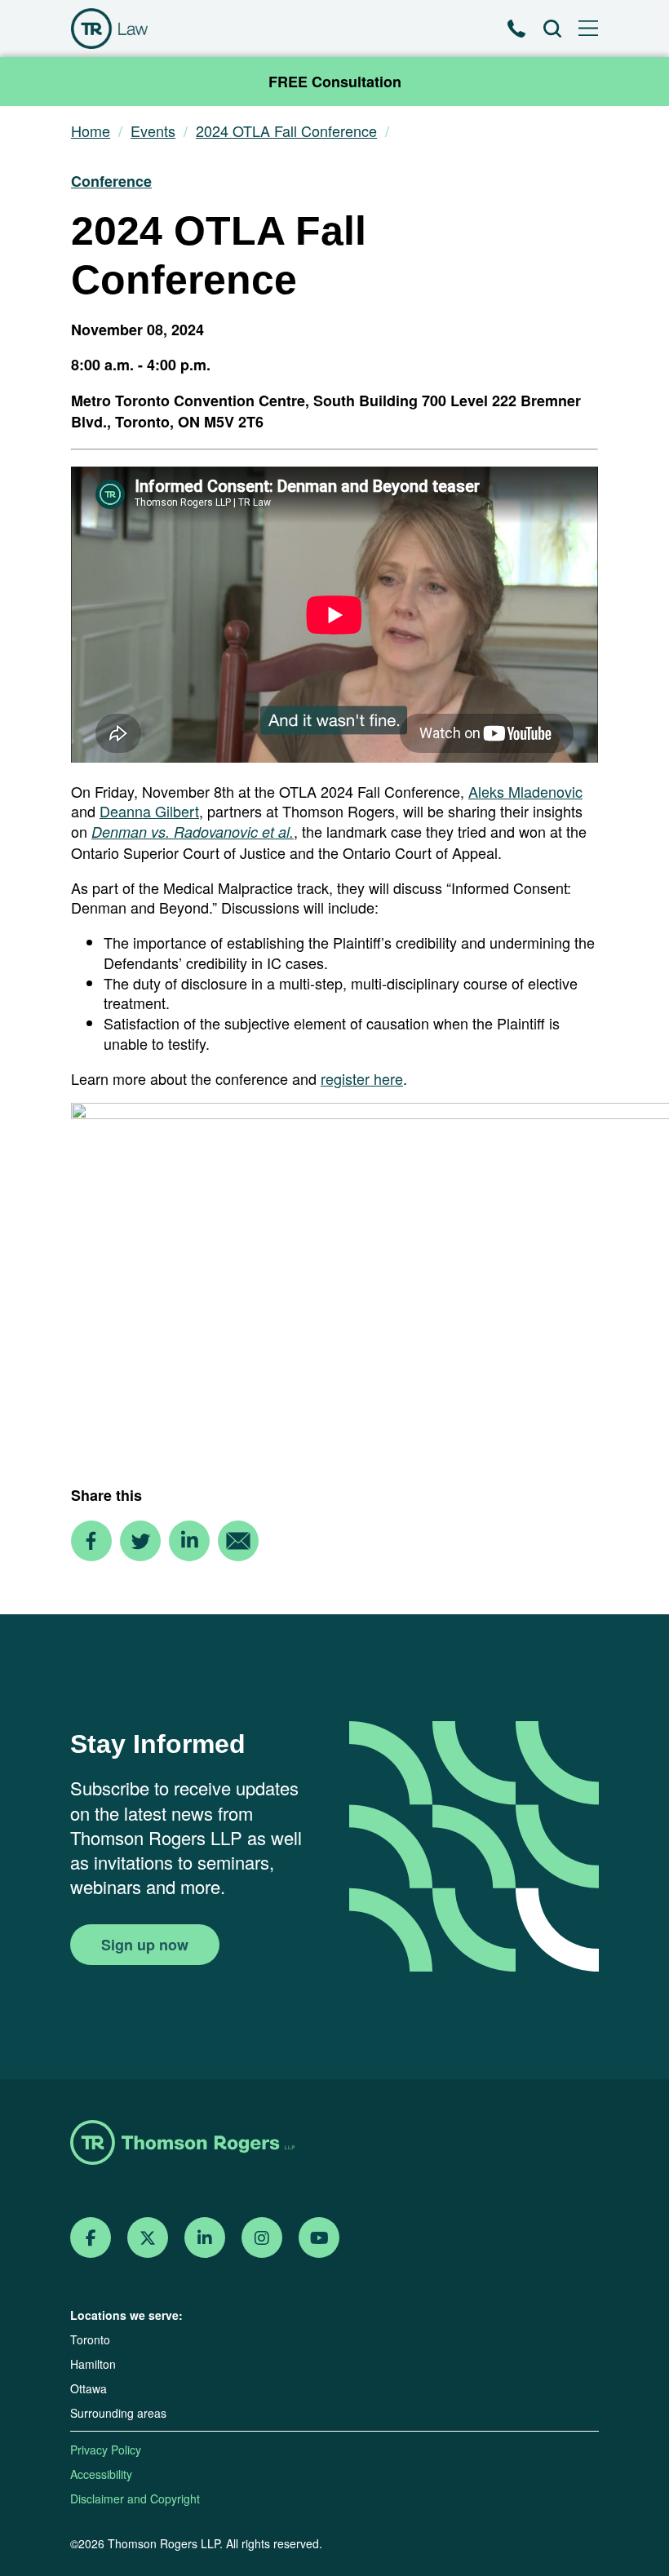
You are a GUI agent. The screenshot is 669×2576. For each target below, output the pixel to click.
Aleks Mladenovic (525, 791)
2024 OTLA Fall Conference (286, 131)
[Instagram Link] (262, 2238)
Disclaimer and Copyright (135, 2499)
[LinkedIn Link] (205, 2238)
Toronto (90, 2339)
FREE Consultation (335, 82)
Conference (111, 181)
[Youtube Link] (319, 2238)
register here (362, 1078)
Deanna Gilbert (149, 811)
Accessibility (101, 2474)
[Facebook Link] (91, 2238)
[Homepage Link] (334, 2144)
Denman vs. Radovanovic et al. (193, 832)
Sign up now (145, 1945)
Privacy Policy (106, 2450)
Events (153, 131)
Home (91, 131)
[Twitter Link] (148, 2238)
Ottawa (89, 2388)
